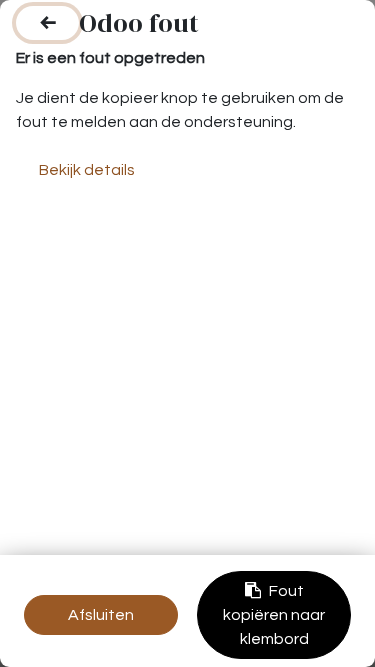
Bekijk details (87, 170)
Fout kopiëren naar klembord (274, 615)
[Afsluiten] (47, 23)
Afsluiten (101, 615)
